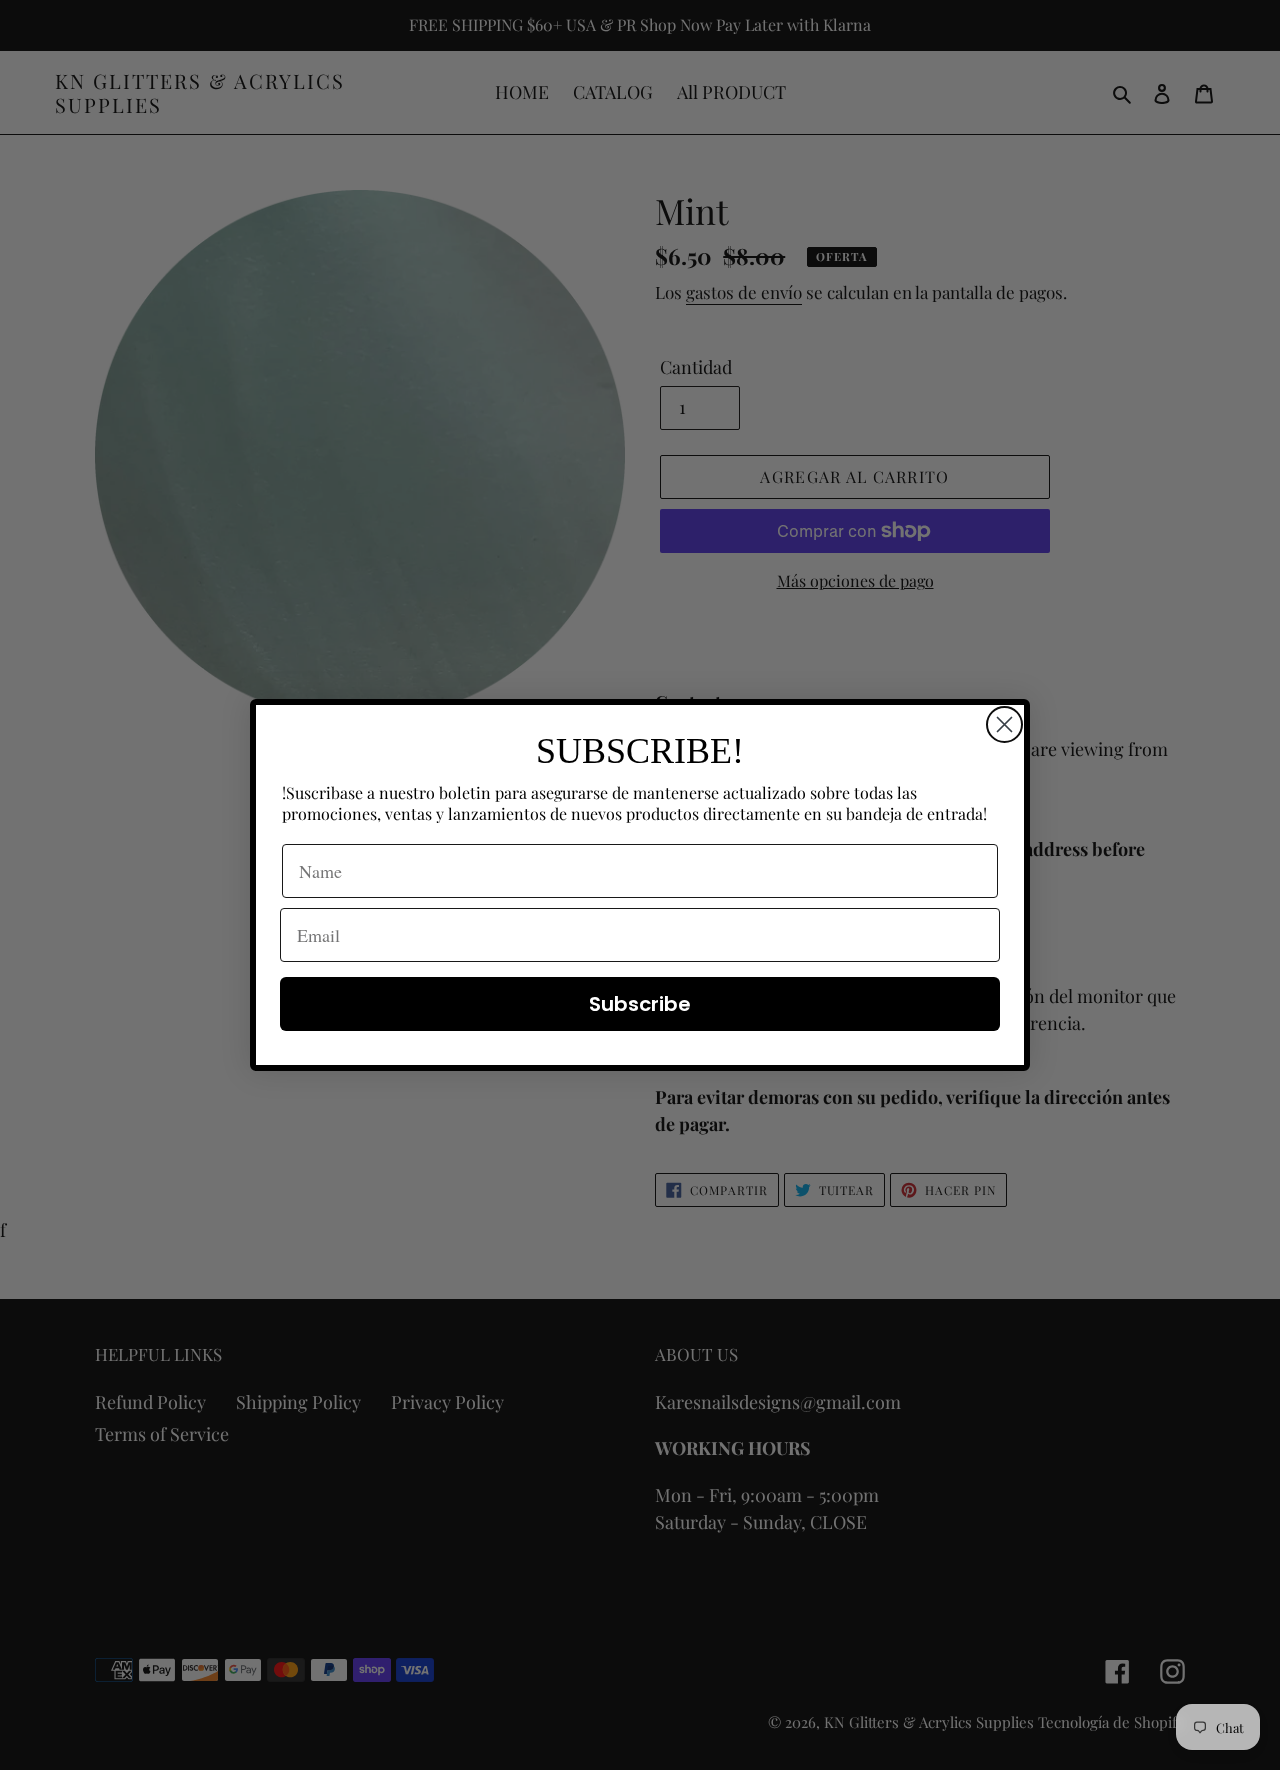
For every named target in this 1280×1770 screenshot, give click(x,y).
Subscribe (640, 1004)
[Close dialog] (1004, 724)
